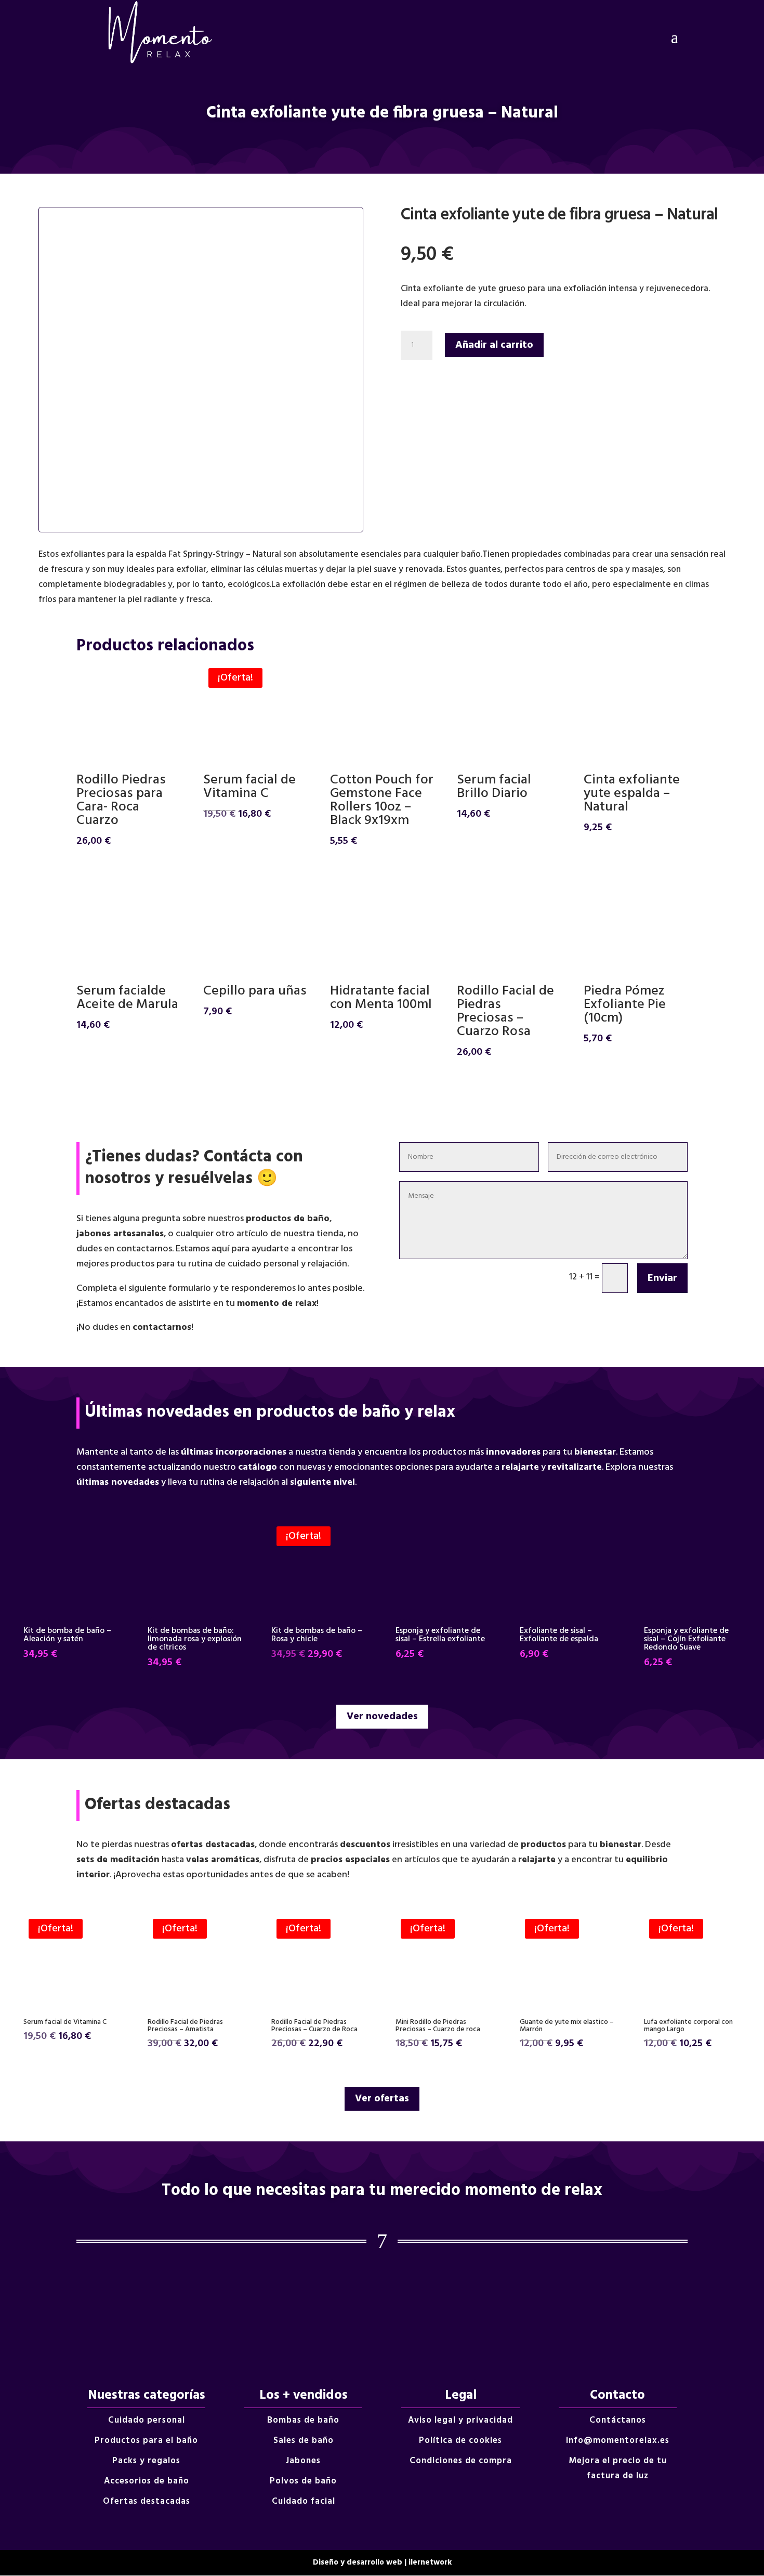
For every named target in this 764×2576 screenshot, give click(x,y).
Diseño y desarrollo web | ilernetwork (382, 2562)
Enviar (662, 1278)
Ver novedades (382, 1717)
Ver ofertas (382, 2099)
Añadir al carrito (494, 345)
